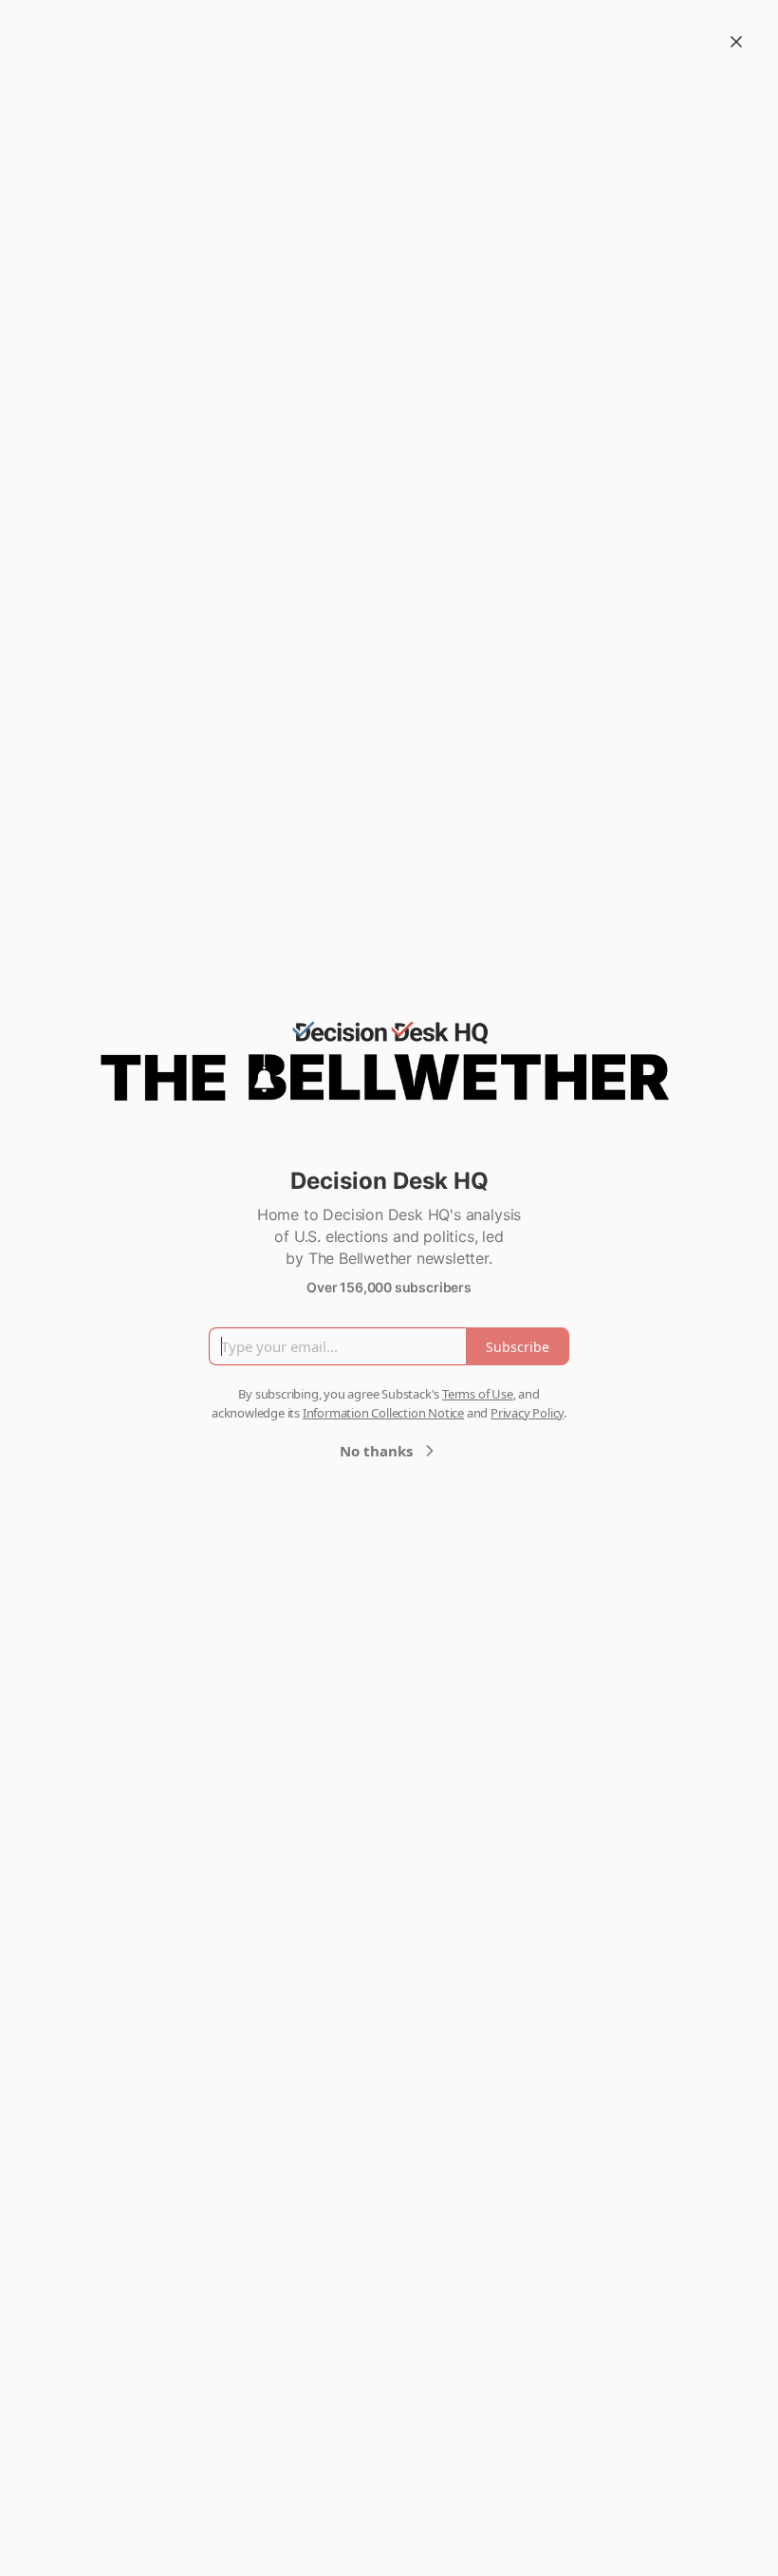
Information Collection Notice (383, 1413)
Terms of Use (478, 1394)
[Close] (736, 42)
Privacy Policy (527, 1413)
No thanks (376, 1451)
